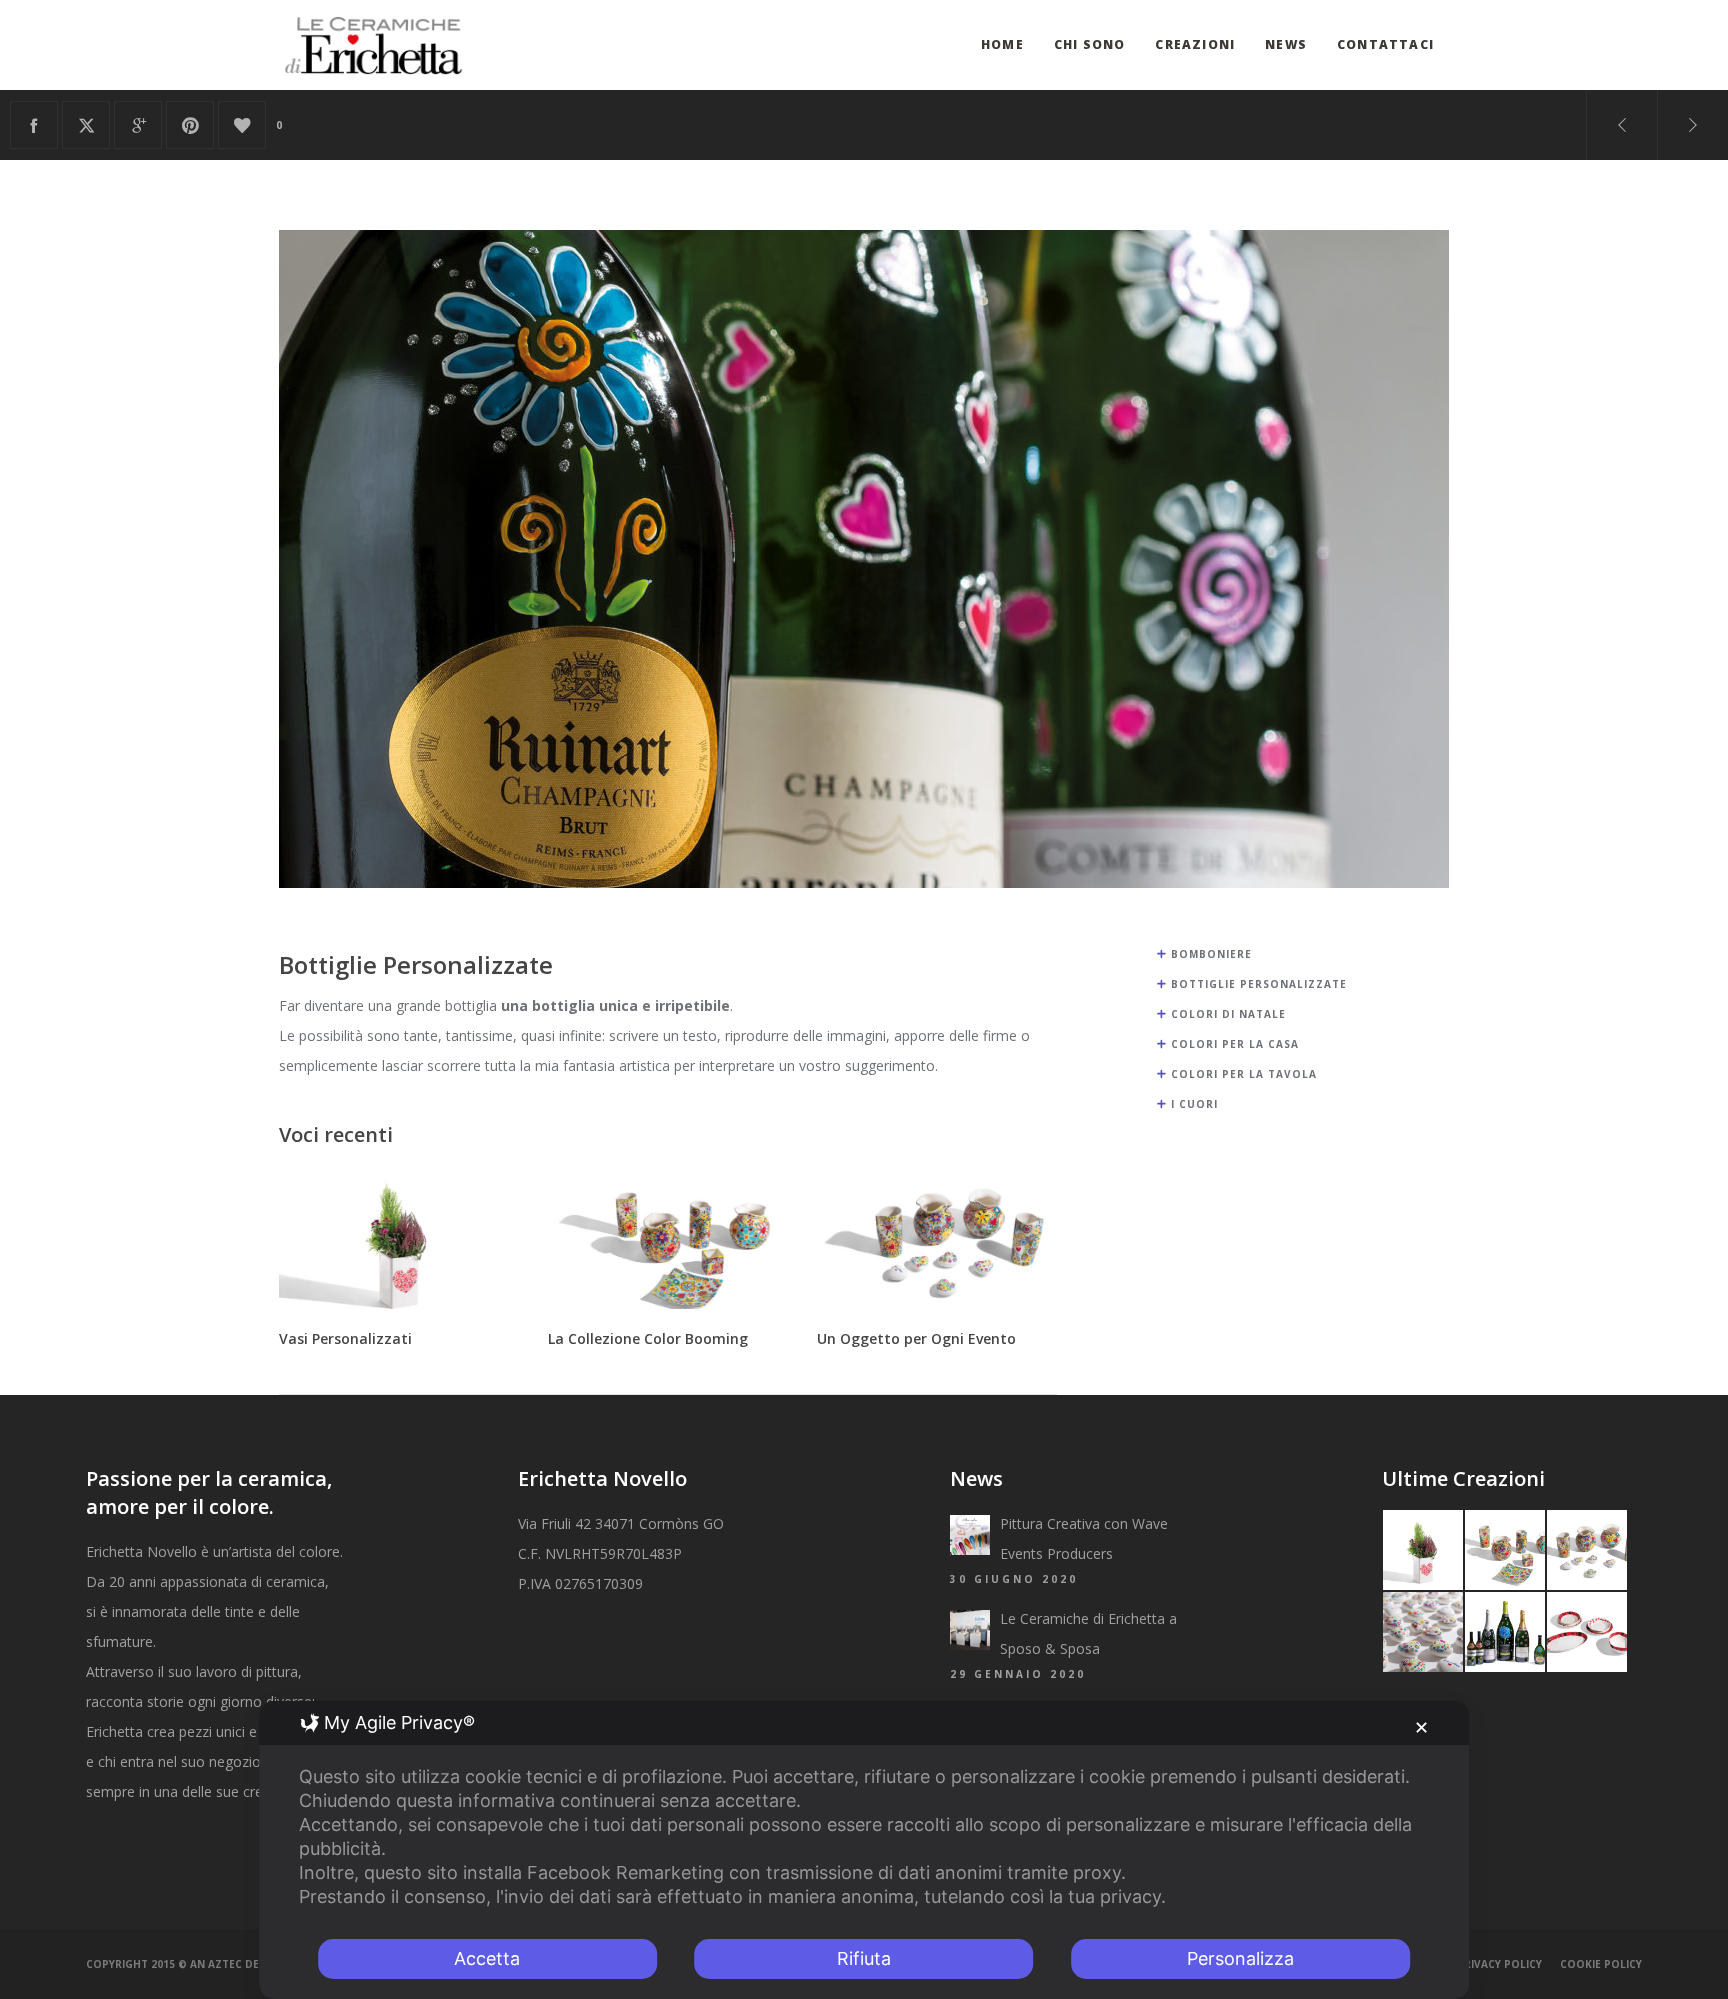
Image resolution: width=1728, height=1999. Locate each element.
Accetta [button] (487, 1958)
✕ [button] (1421, 1727)
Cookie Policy (1601, 1964)
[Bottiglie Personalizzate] (34, 125)
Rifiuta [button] (864, 1958)
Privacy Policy (1499, 1964)
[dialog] (864, 1850)
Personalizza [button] (1240, 1958)
